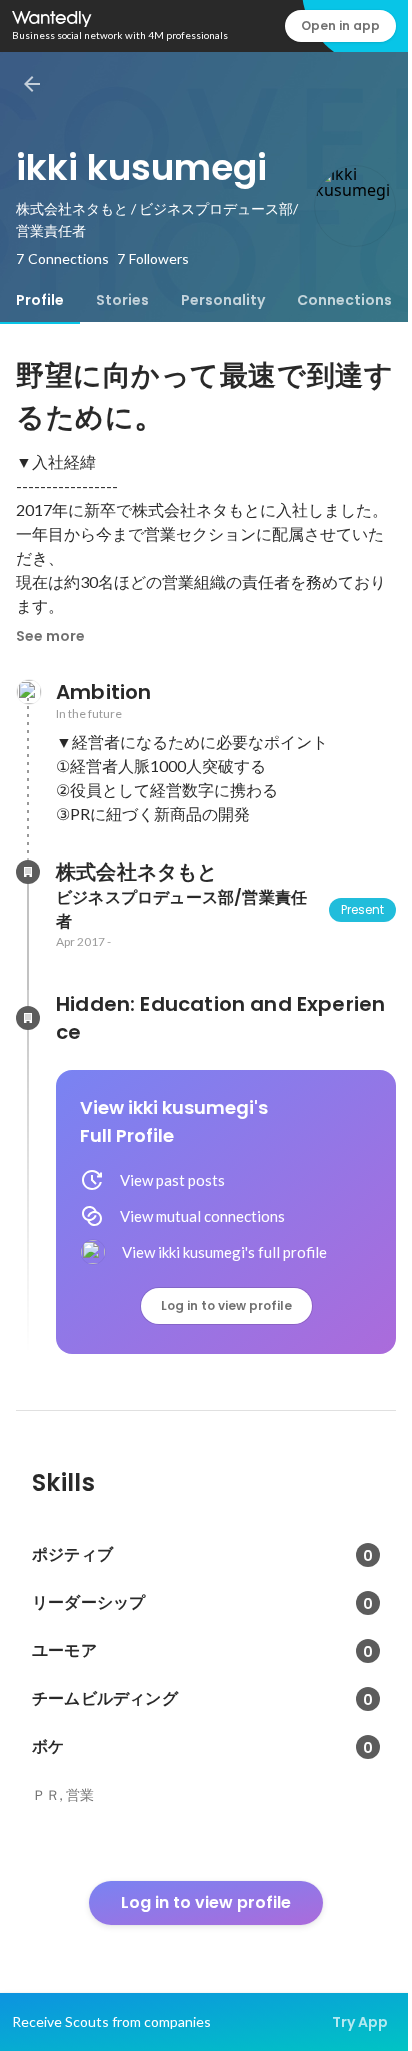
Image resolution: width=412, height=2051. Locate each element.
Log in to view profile (226, 1305)
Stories (122, 300)
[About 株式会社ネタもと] (28, 872)
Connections (344, 300)
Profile (40, 300)
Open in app (340, 25)
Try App (360, 2022)
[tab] (40, 300)
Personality (223, 300)
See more (50, 636)
